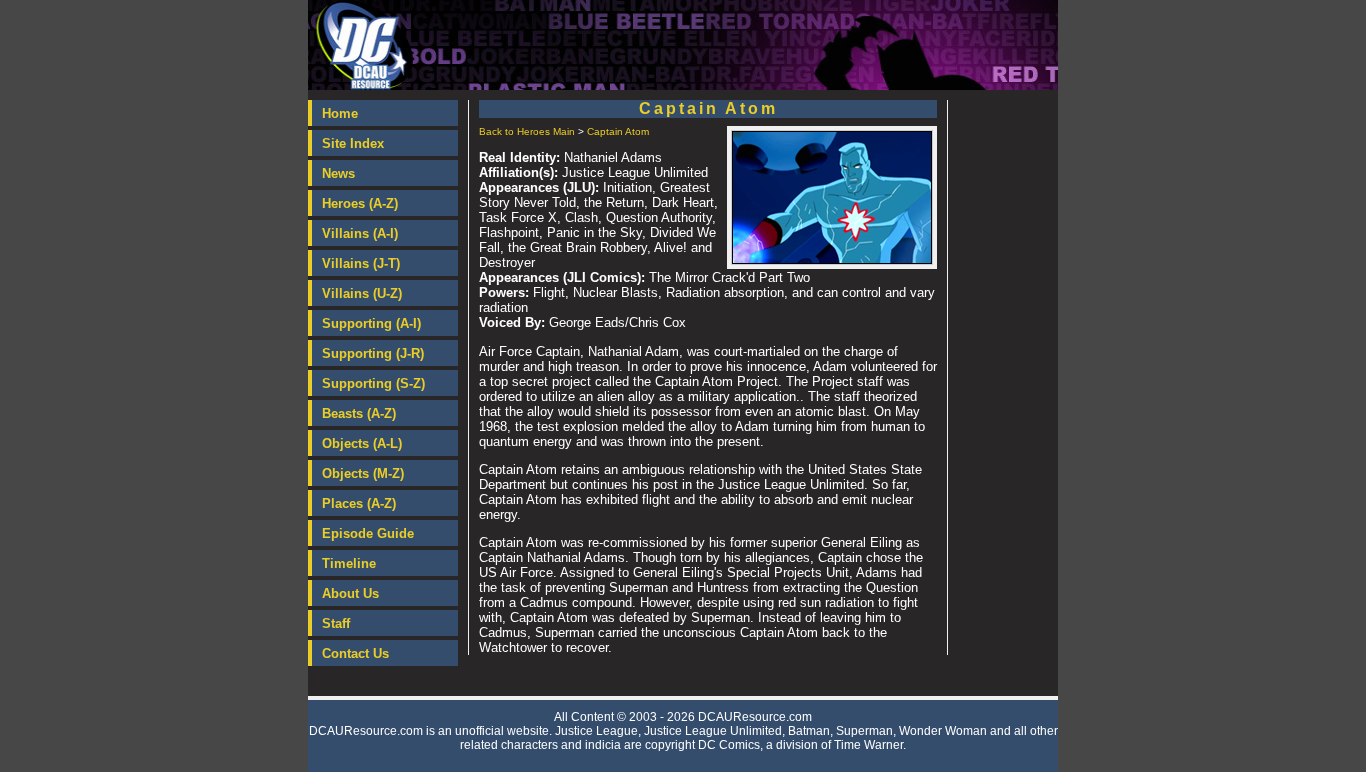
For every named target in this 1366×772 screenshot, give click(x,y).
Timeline (349, 563)
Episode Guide (368, 533)
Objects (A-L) (362, 443)
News (338, 173)
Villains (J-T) (361, 263)
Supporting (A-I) (371, 323)
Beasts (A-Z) (359, 413)
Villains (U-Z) (362, 293)
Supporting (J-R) (373, 353)
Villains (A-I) (360, 233)
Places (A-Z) (359, 503)
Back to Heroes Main (527, 131)
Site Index (353, 143)
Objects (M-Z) (363, 473)
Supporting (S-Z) (373, 383)
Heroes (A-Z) (360, 203)
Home (340, 113)
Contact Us (355, 653)
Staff (336, 623)
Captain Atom (618, 131)
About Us (350, 593)
